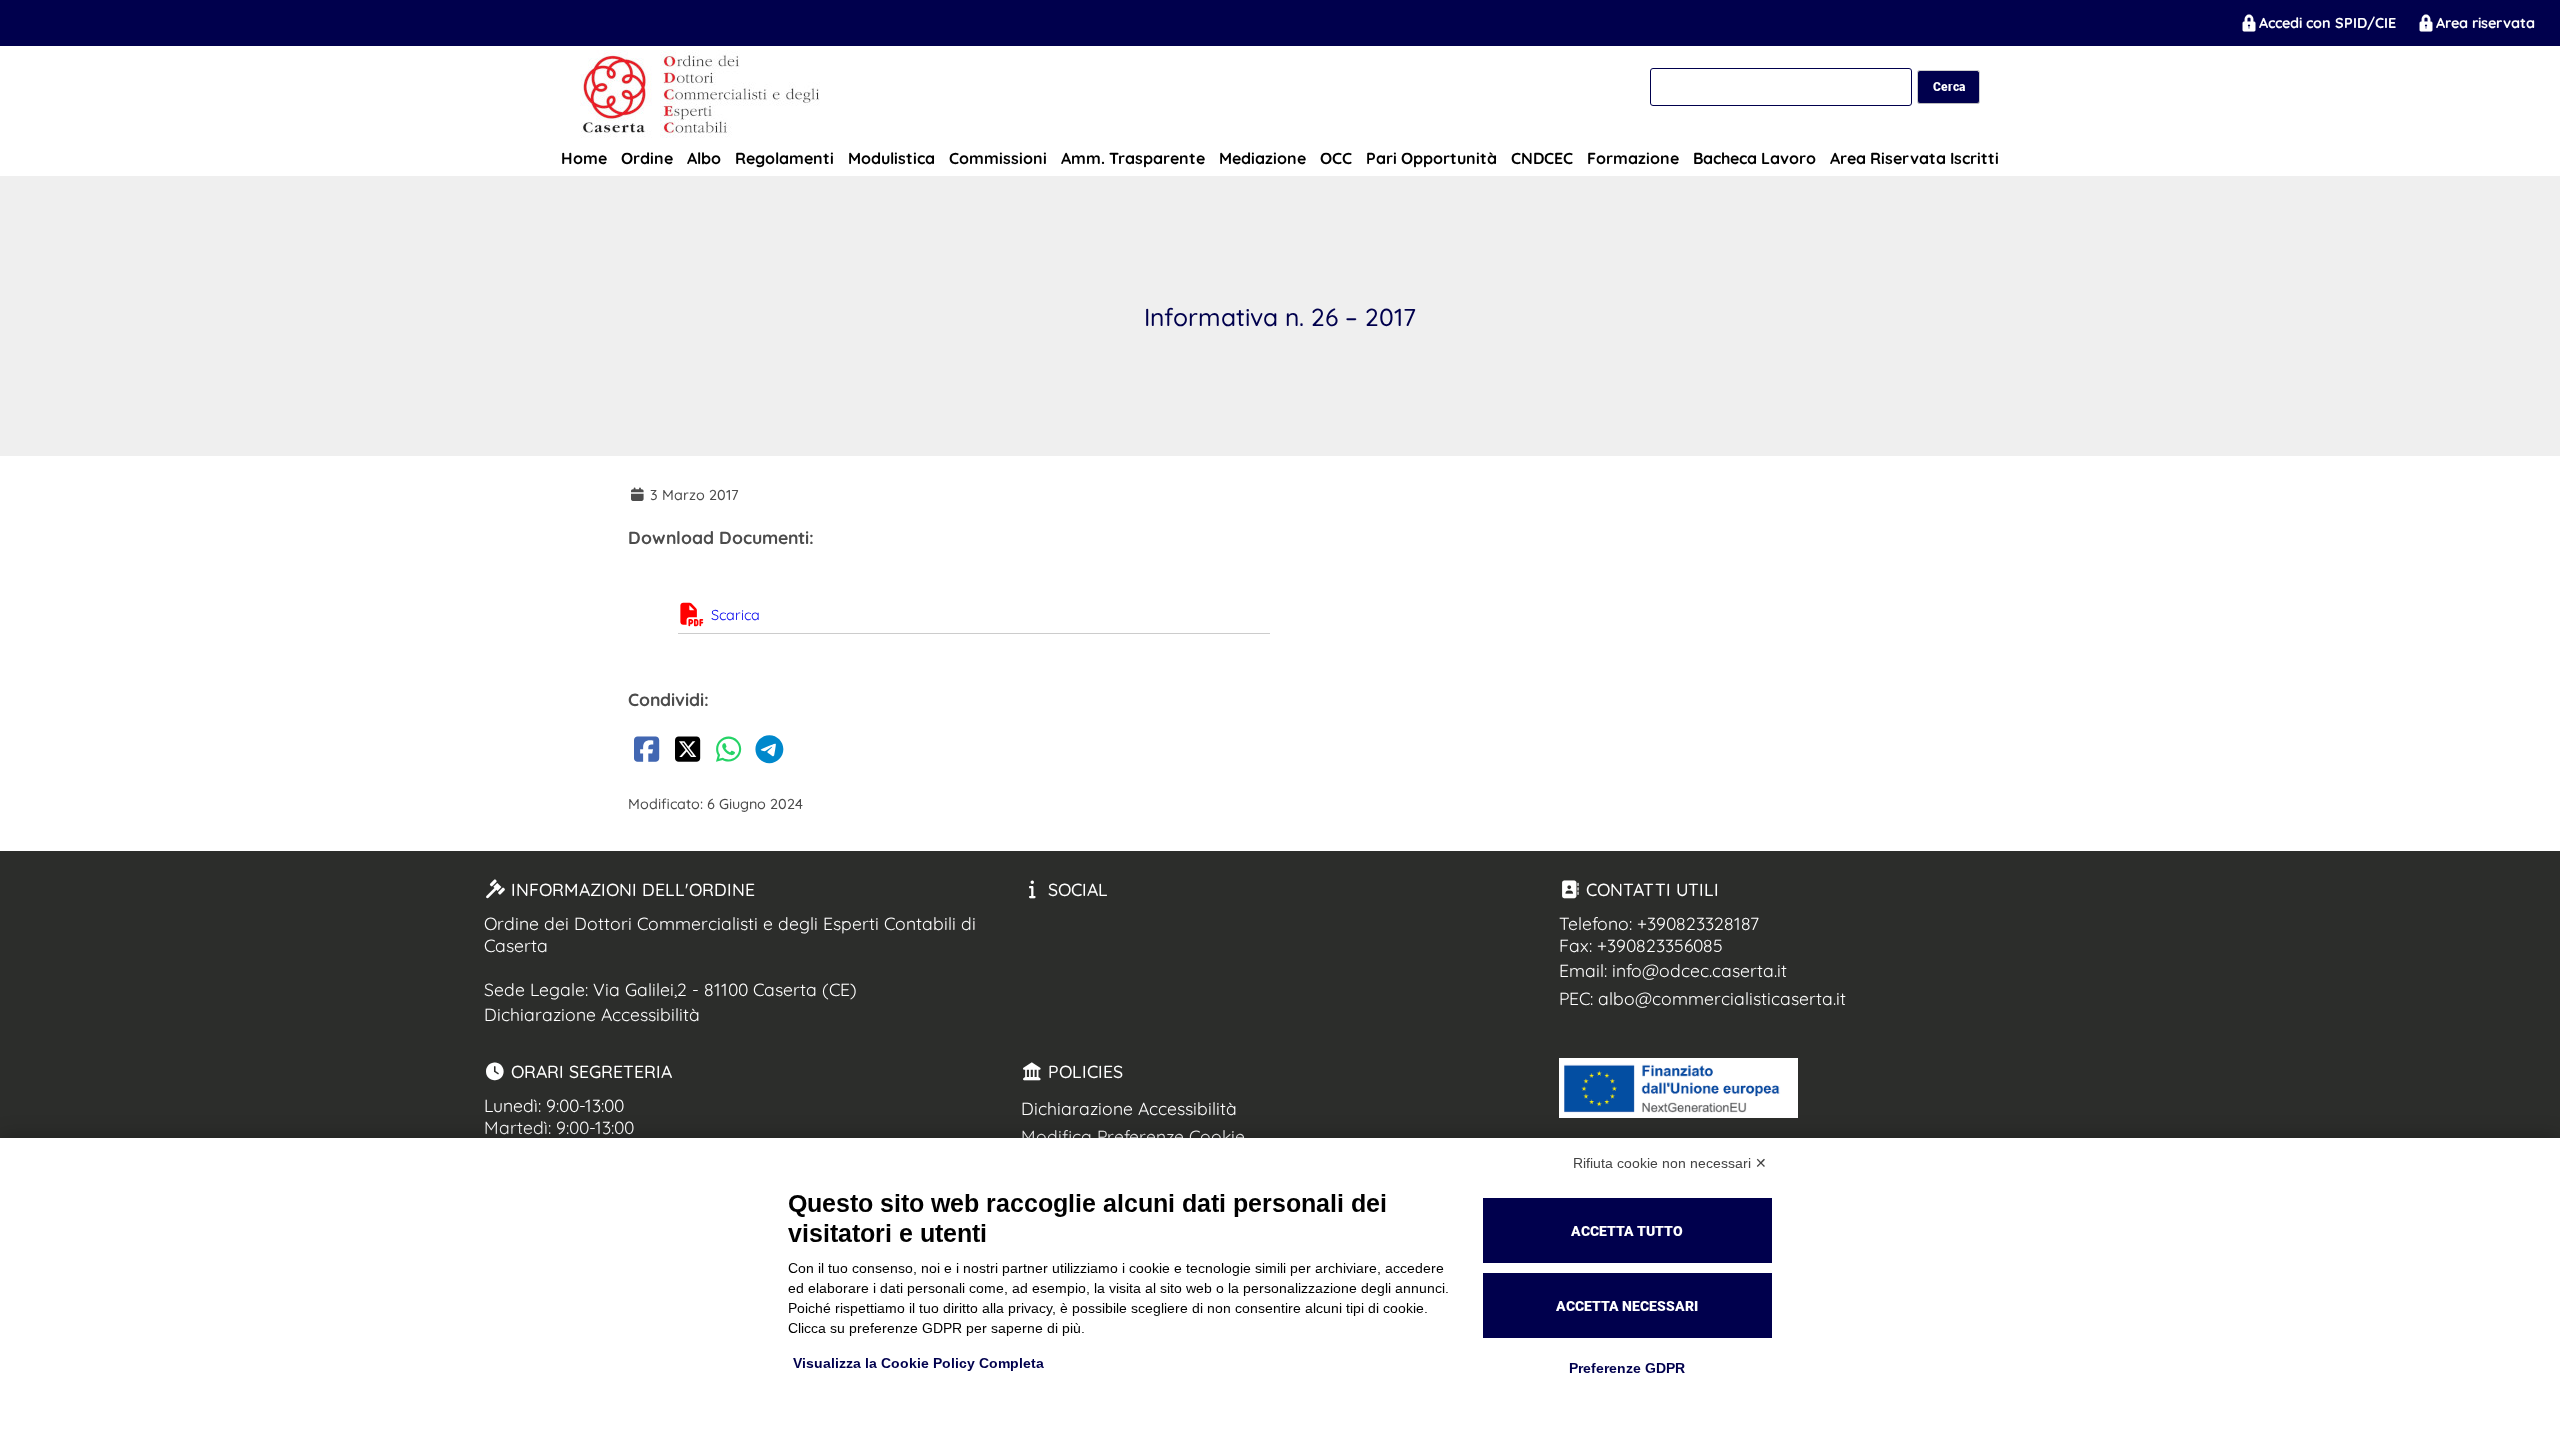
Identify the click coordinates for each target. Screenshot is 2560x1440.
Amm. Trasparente (1133, 158)
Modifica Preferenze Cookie (1133, 1136)
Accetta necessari (1627, 1306)
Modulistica (891, 158)
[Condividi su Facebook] (646, 753)
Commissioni (998, 158)
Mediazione (1262, 158)
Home (584, 158)
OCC (1336, 158)
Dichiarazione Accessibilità (592, 1014)
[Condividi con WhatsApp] (728, 753)
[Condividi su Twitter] (687, 753)
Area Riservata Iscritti (1914, 158)
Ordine (647, 158)
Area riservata (2485, 23)
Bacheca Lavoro (1754, 158)
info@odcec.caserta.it (1699, 970)
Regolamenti (784, 158)
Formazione (1633, 158)
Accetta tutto (1627, 1231)
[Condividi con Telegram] (769, 753)
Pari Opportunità (1431, 158)
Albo (704, 158)
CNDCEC (1542, 158)
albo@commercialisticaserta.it (1722, 998)
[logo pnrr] (1678, 1111)
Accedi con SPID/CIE (2327, 23)
